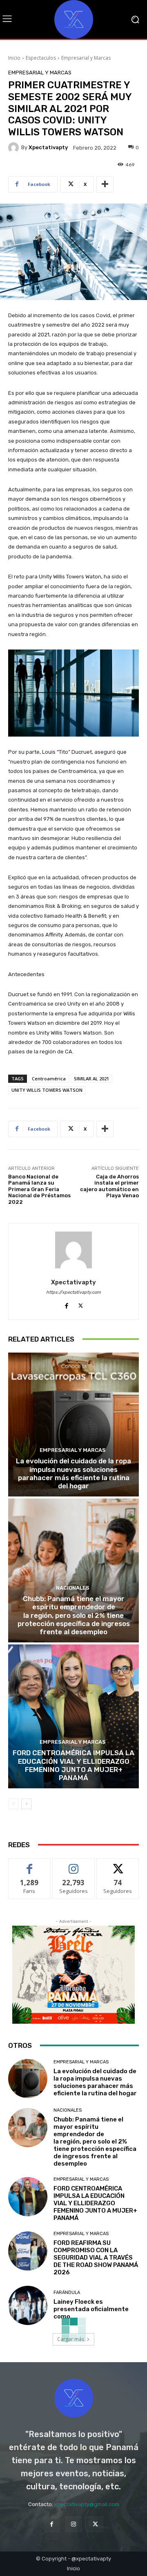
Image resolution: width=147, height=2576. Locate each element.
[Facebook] (66, 1304)
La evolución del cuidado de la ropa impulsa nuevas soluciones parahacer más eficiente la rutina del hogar (73, 1473)
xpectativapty (48, 147)
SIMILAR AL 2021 (91, 1079)
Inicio (14, 58)
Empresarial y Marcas (86, 58)
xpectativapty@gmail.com (87, 2504)
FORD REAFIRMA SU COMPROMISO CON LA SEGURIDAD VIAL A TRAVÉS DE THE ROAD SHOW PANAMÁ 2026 (96, 2258)
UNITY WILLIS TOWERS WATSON (47, 1090)
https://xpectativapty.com (73, 1292)
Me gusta (30, 1865)
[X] (81, 1304)
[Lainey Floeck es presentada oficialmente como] (28, 2305)
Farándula (67, 2293)
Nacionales (73, 1588)
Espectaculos (41, 58)
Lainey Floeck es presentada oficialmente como (91, 2309)
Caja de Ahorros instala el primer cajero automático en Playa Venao (109, 1186)
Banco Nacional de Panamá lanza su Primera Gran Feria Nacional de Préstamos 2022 (39, 1189)
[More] (105, 184)
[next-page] (26, 1804)
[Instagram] (73, 2524)
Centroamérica (49, 1079)
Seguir (74, 1865)
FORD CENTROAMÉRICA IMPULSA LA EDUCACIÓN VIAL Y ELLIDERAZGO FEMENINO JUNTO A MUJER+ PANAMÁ (73, 1765)
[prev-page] (13, 1804)
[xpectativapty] (15, 148)
